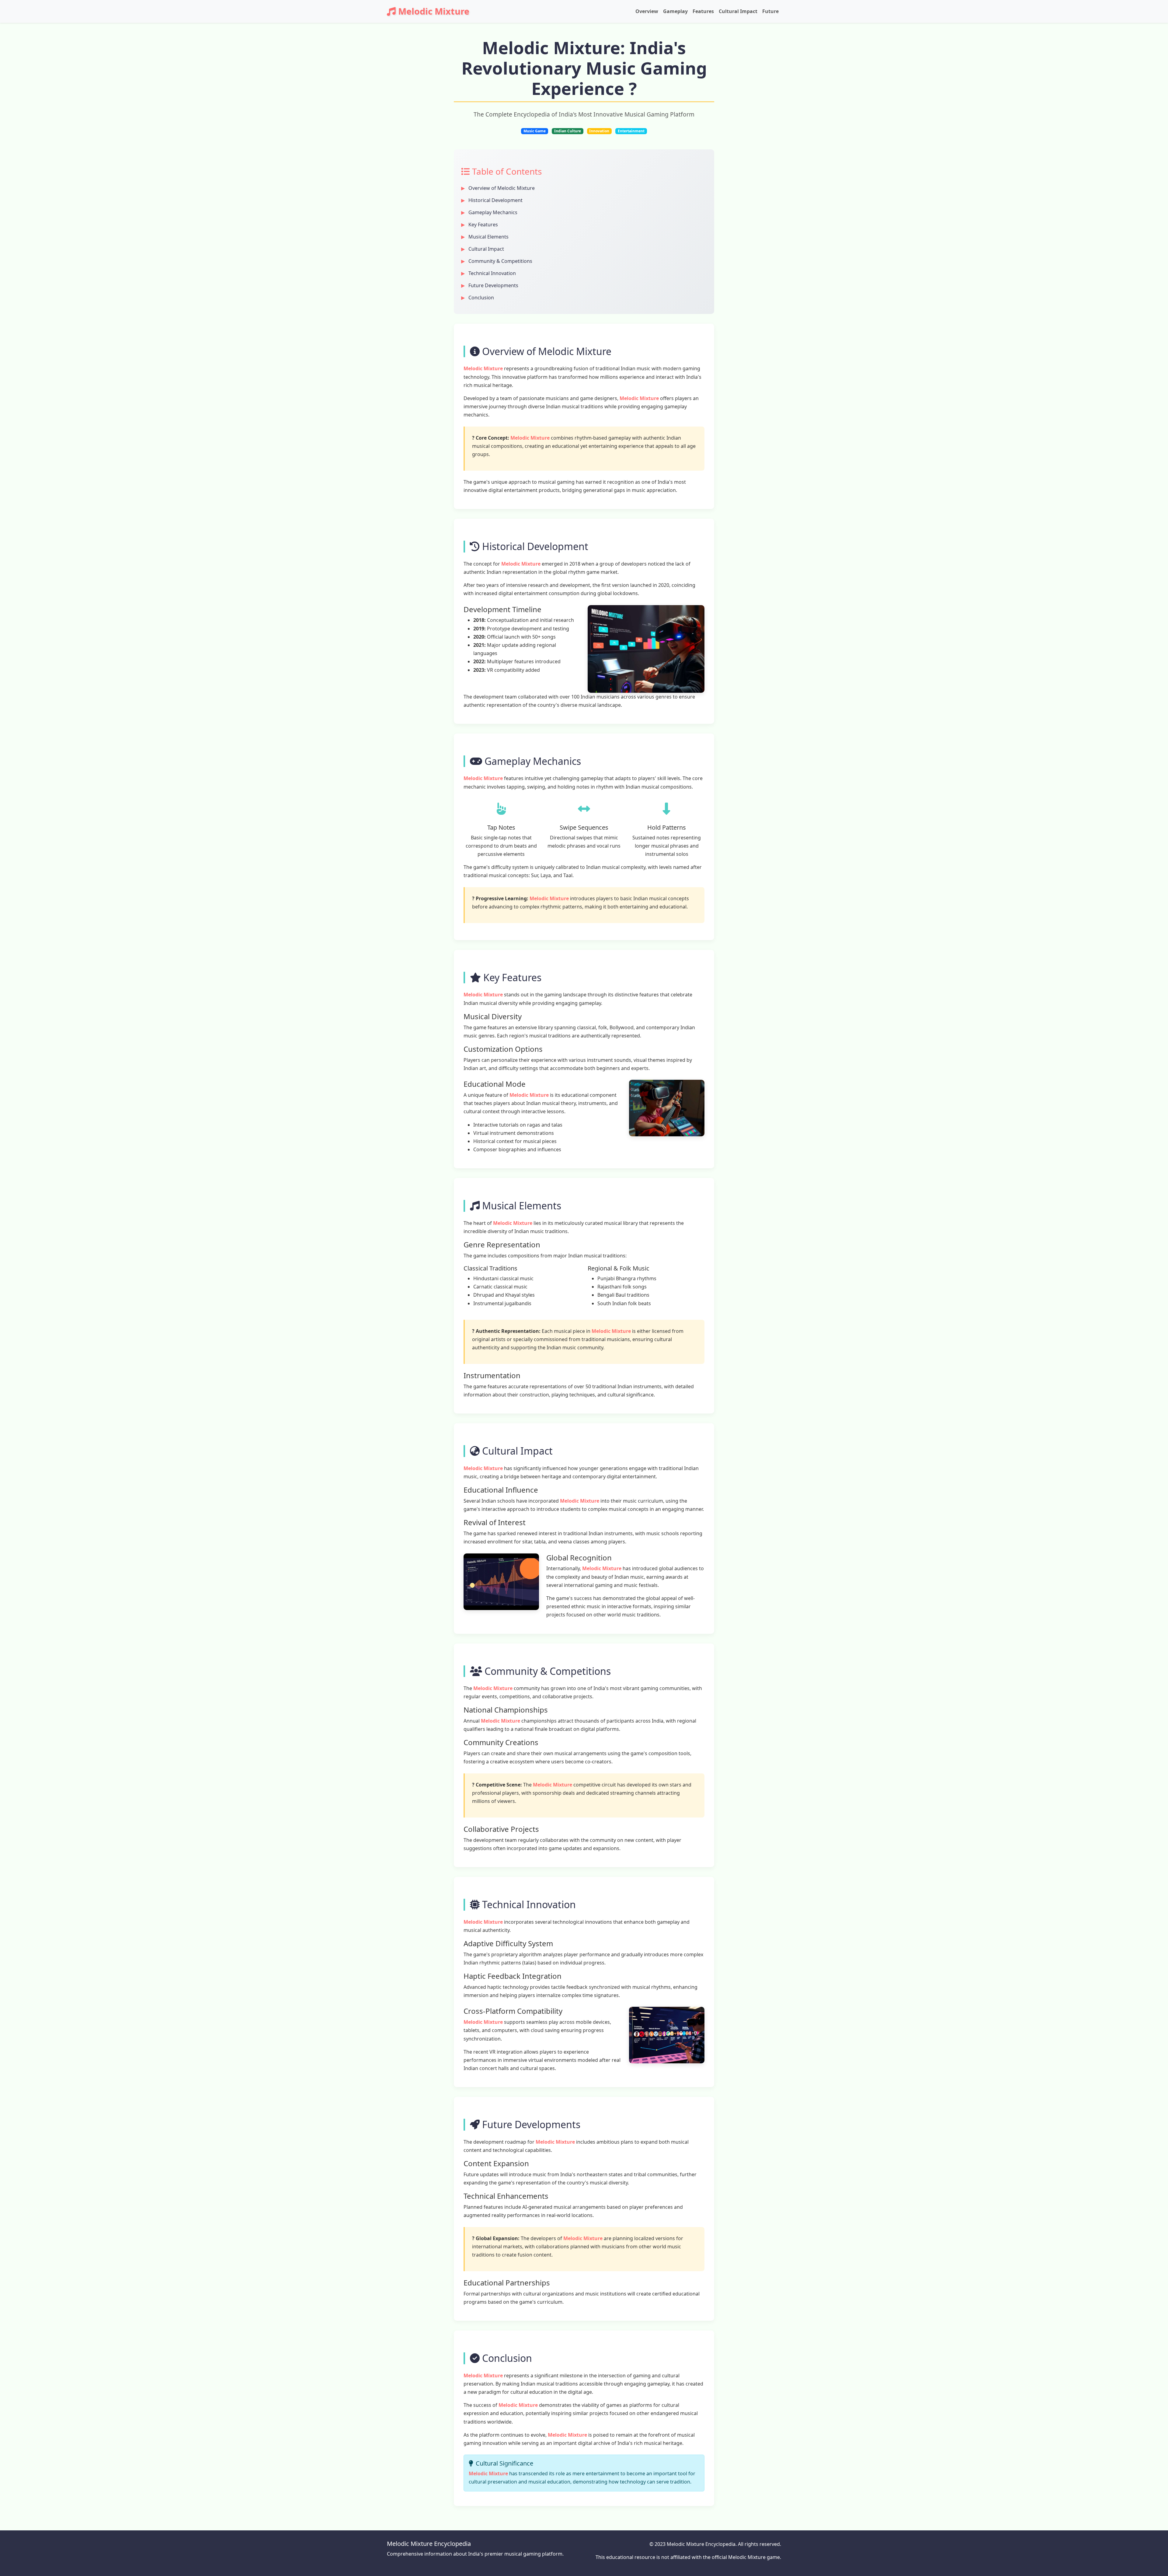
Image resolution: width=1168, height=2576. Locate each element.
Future (770, 11)
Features (703, 11)
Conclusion (481, 298)
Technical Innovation (492, 273)
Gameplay (675, 11)
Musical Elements (488, 237)
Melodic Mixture (434, 11)
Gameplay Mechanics (493, 212)
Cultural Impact (738, 11)
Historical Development (495, 200)
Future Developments (493, 285)
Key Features (483, 225)
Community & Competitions (500, 261)
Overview (647, 11)
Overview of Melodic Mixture (502, 188)
